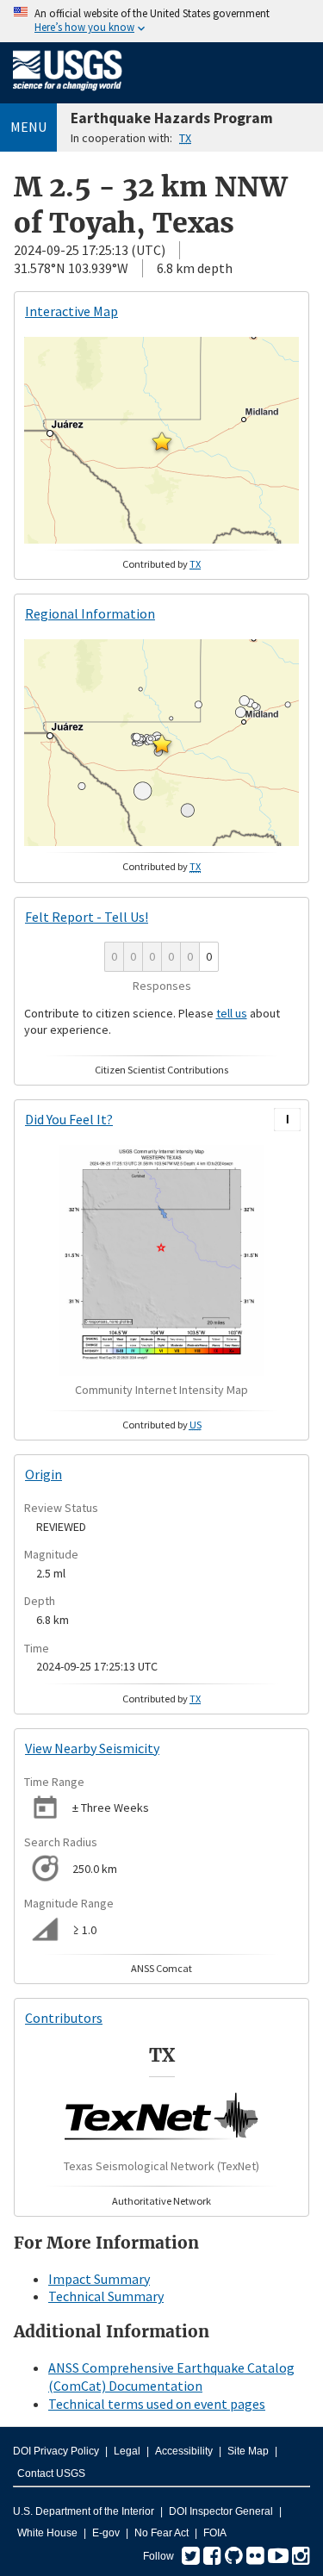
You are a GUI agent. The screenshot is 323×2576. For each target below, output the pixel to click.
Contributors (64, 2018)
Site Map (248, 2451)
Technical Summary (106, 2296)
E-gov (106, 2533)
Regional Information (90, 613)
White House (47, 2533)
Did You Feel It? (69, 1119)
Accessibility (184, 2451)
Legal (127, 2451)
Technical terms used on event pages (157, 2404)
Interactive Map (71, 311)
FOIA (215, 2533)
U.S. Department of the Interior (84, 2511)
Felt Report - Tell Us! (87, 917)
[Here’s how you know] (161, 21)
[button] (162, 441)
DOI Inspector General (221, 2511)
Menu (28, 127)
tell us (232, 1013)
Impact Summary (99, 2279)
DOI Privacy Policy (56, 2451)
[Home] (68, 94)
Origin (43, 1474)
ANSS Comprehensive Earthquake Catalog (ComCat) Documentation (171, 2377)
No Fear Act (161, 2533)
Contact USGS (51, 2473)
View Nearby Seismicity (92, 1748)
